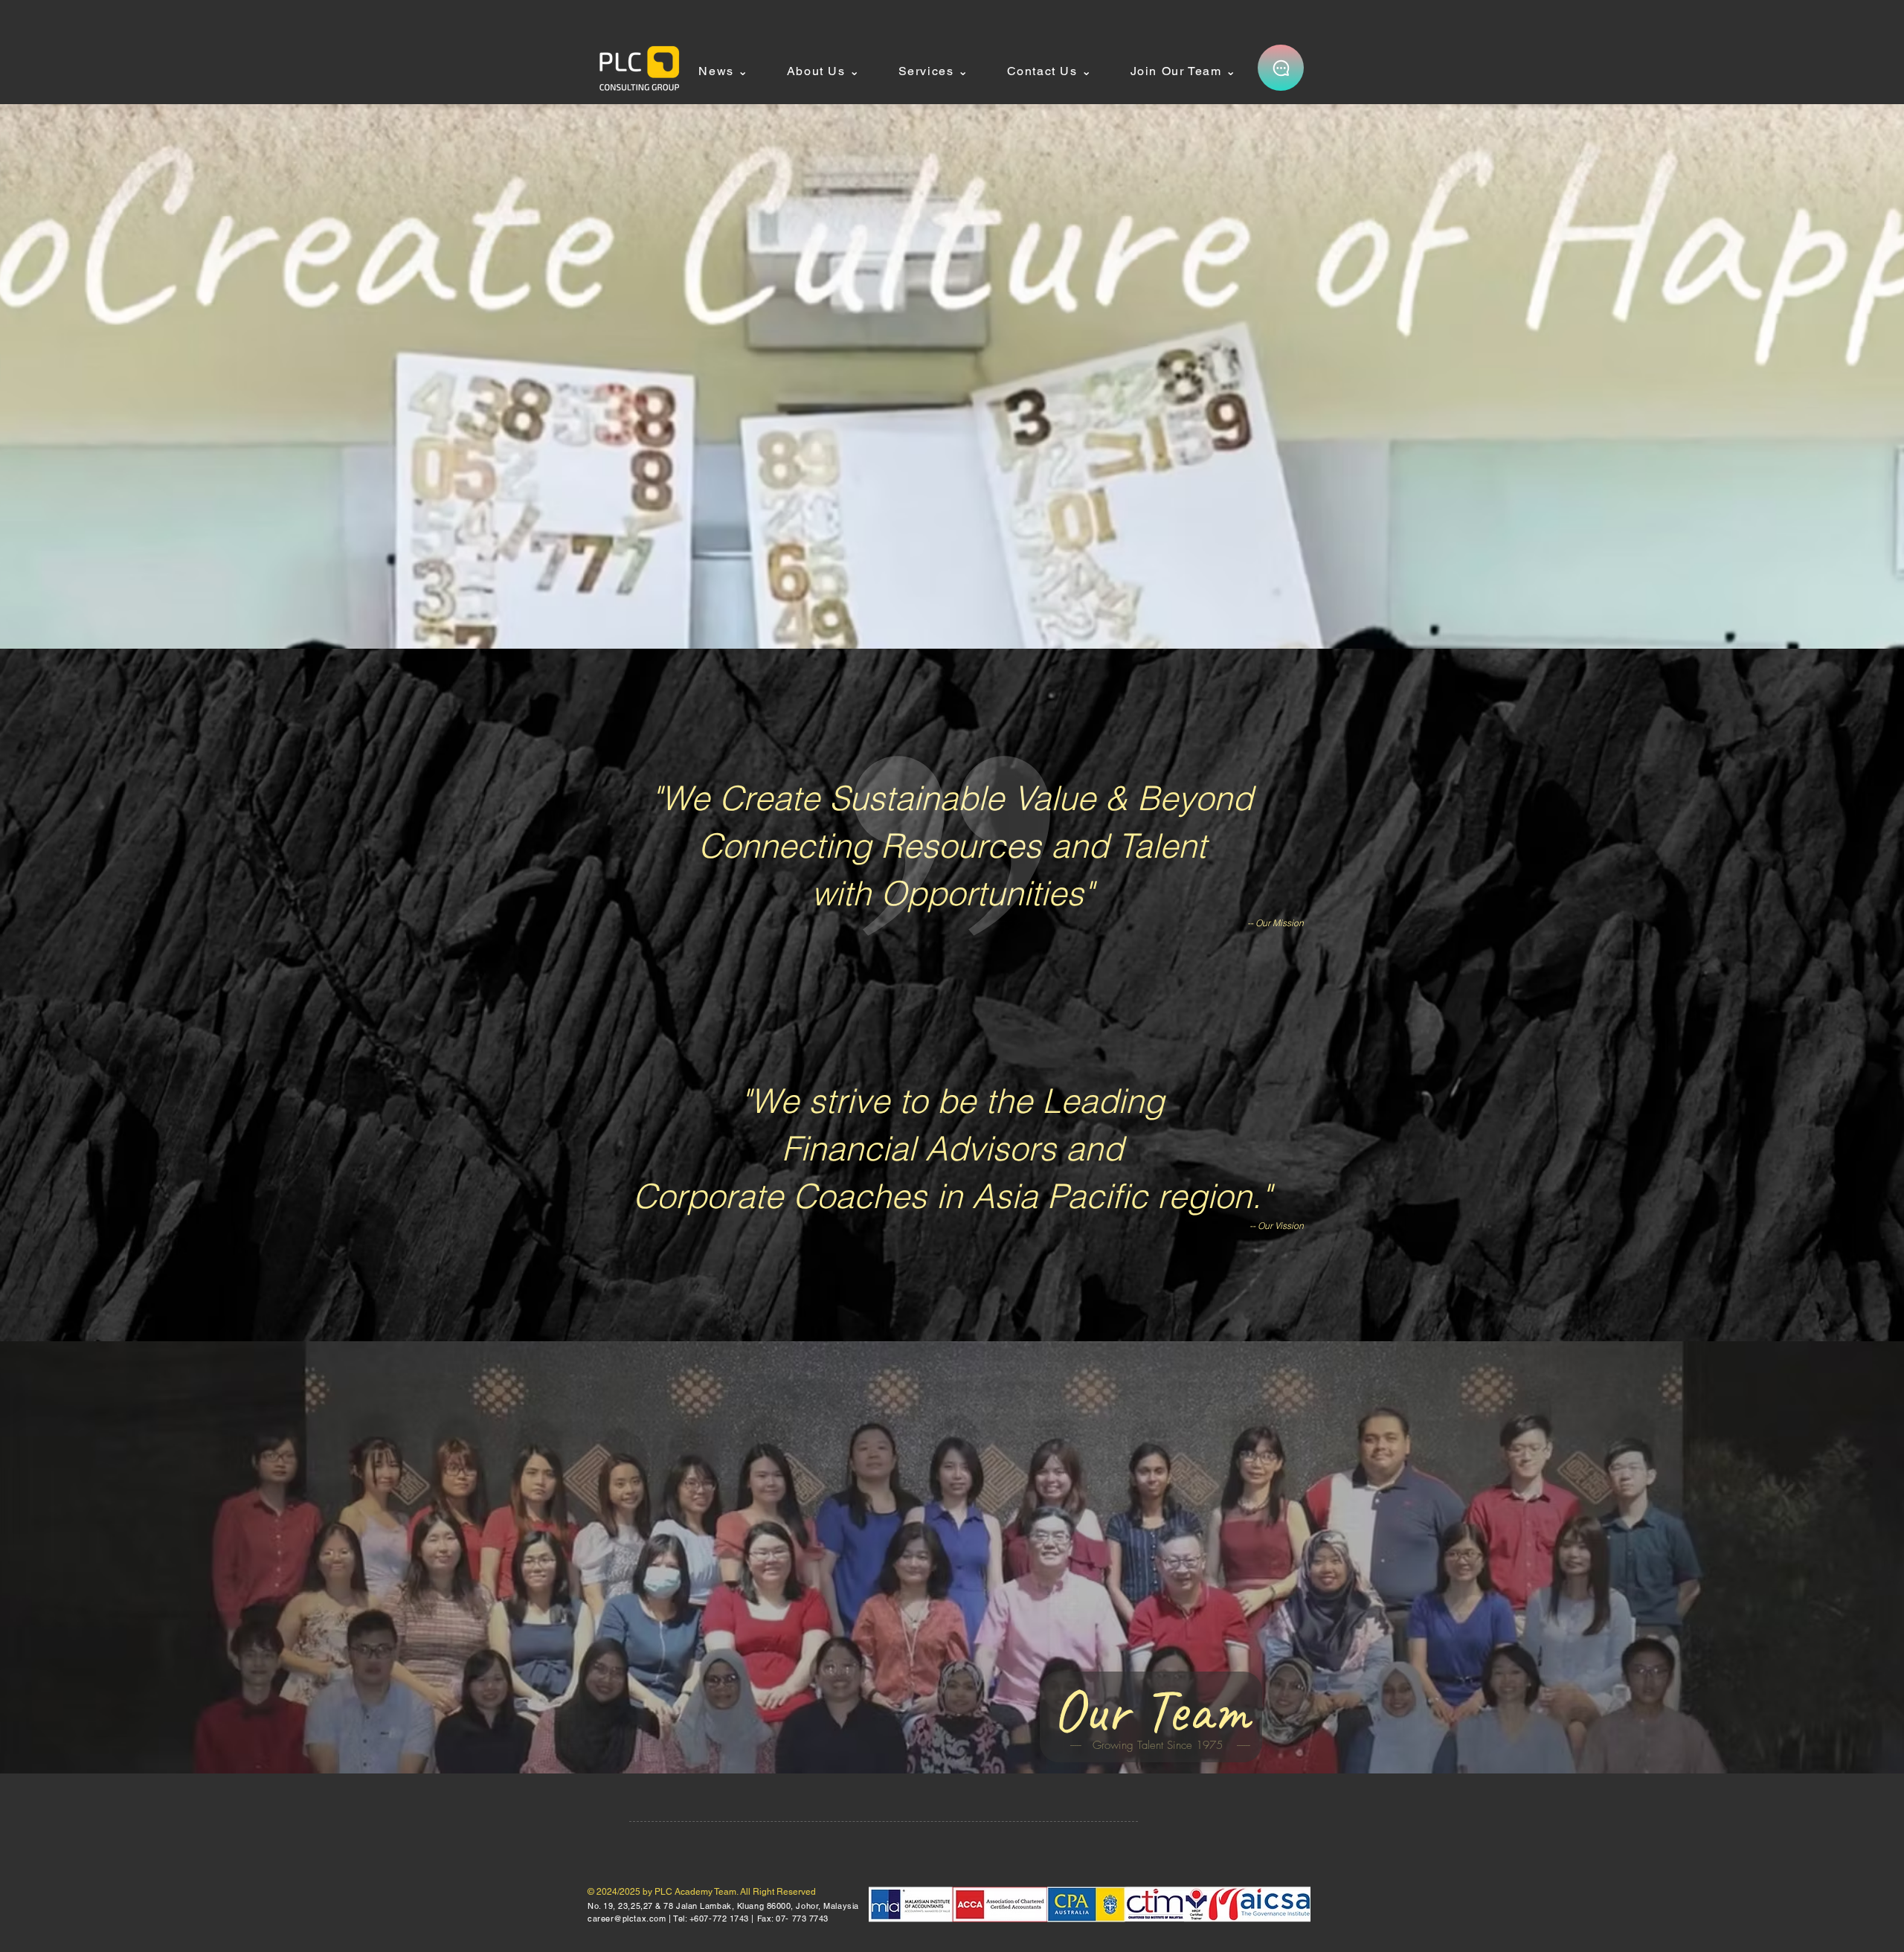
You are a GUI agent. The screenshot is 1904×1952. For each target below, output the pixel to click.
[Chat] (1281, 68)
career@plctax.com (627, 1919)
